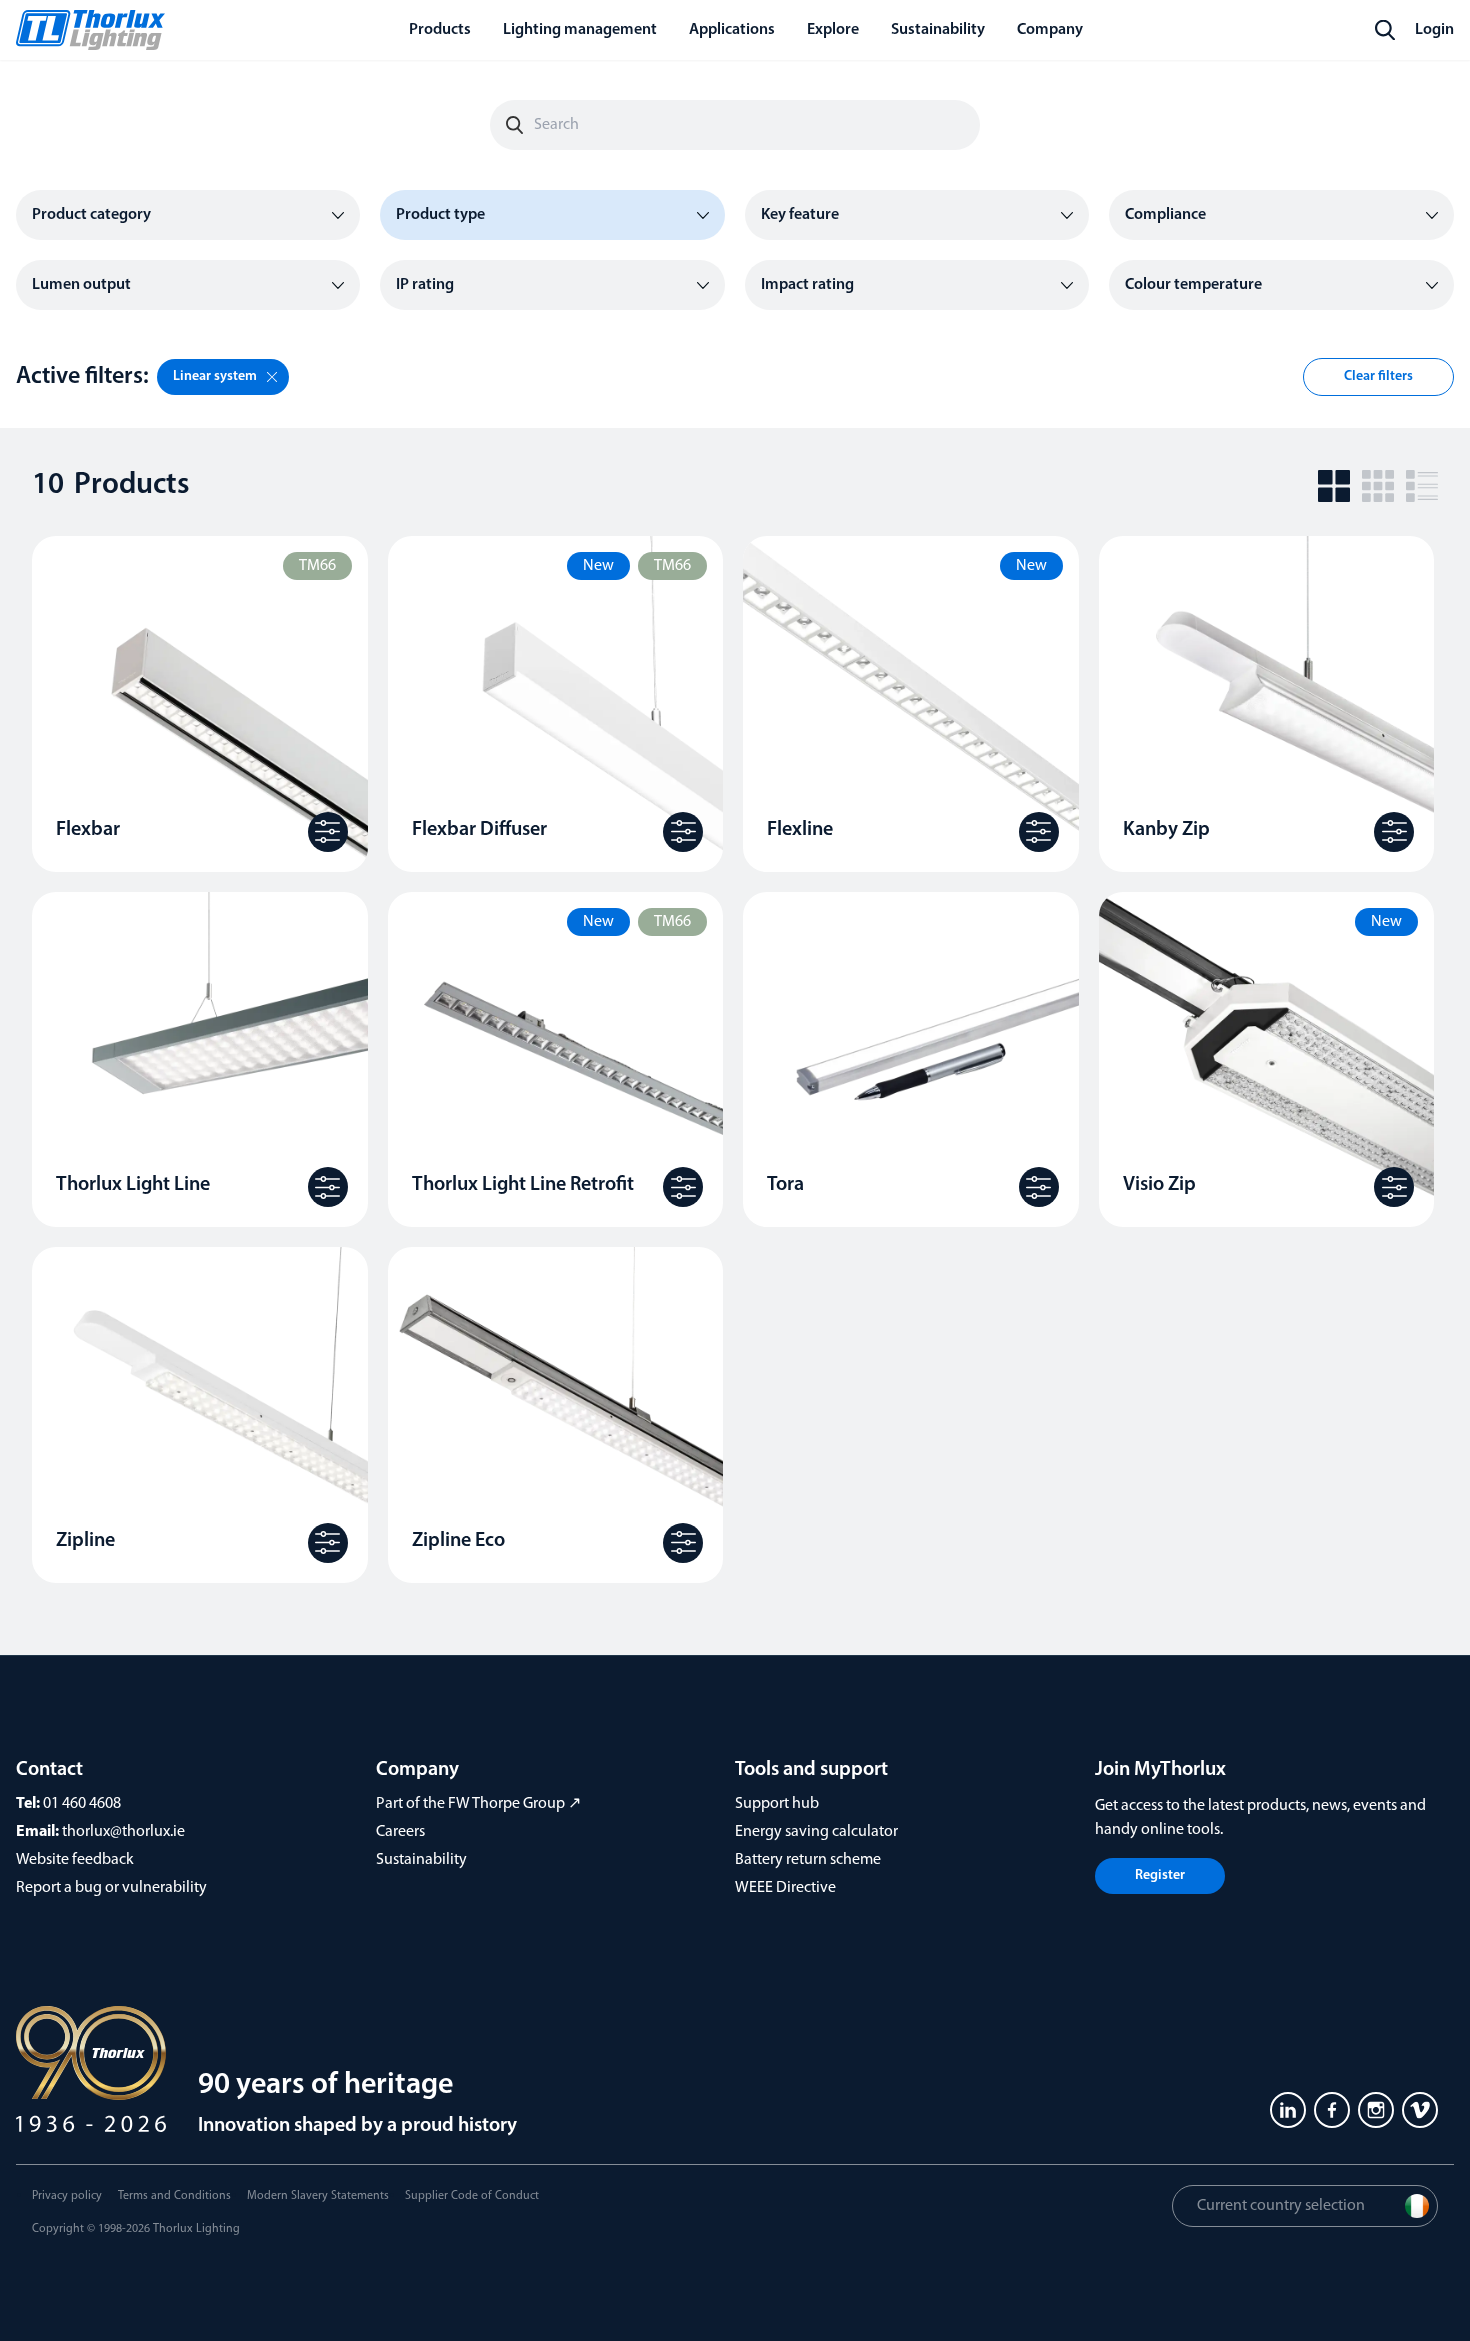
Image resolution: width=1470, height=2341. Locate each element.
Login (1434, 30)
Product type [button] (440, 215)
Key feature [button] (800, 215)
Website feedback (75, 1860)
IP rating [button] (425, 285)
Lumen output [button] (81, 285)
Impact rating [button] (807, 285)
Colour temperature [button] (1193, 285)
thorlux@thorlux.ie (123, 1832)
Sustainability (421, 1860)
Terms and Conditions (174, 2196)
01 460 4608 (82, 1804)
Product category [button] (91, 215)
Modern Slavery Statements (318, 2196)
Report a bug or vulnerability (111, 1888)
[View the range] (328, 832)
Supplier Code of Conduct (472, 2196)
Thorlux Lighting (196, 2229)
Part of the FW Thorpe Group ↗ (478, 1804)
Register (1160, 1875)
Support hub (777, 1804)
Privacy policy (67, 2196)
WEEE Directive (785, 1888)
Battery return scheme (808, 1860)
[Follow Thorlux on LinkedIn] (1288, 2110)
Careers (400, 1832)
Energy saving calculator (816, 1832)
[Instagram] (1376, 2110)
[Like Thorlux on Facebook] (1332, 2110)
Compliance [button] (1165, 215)
